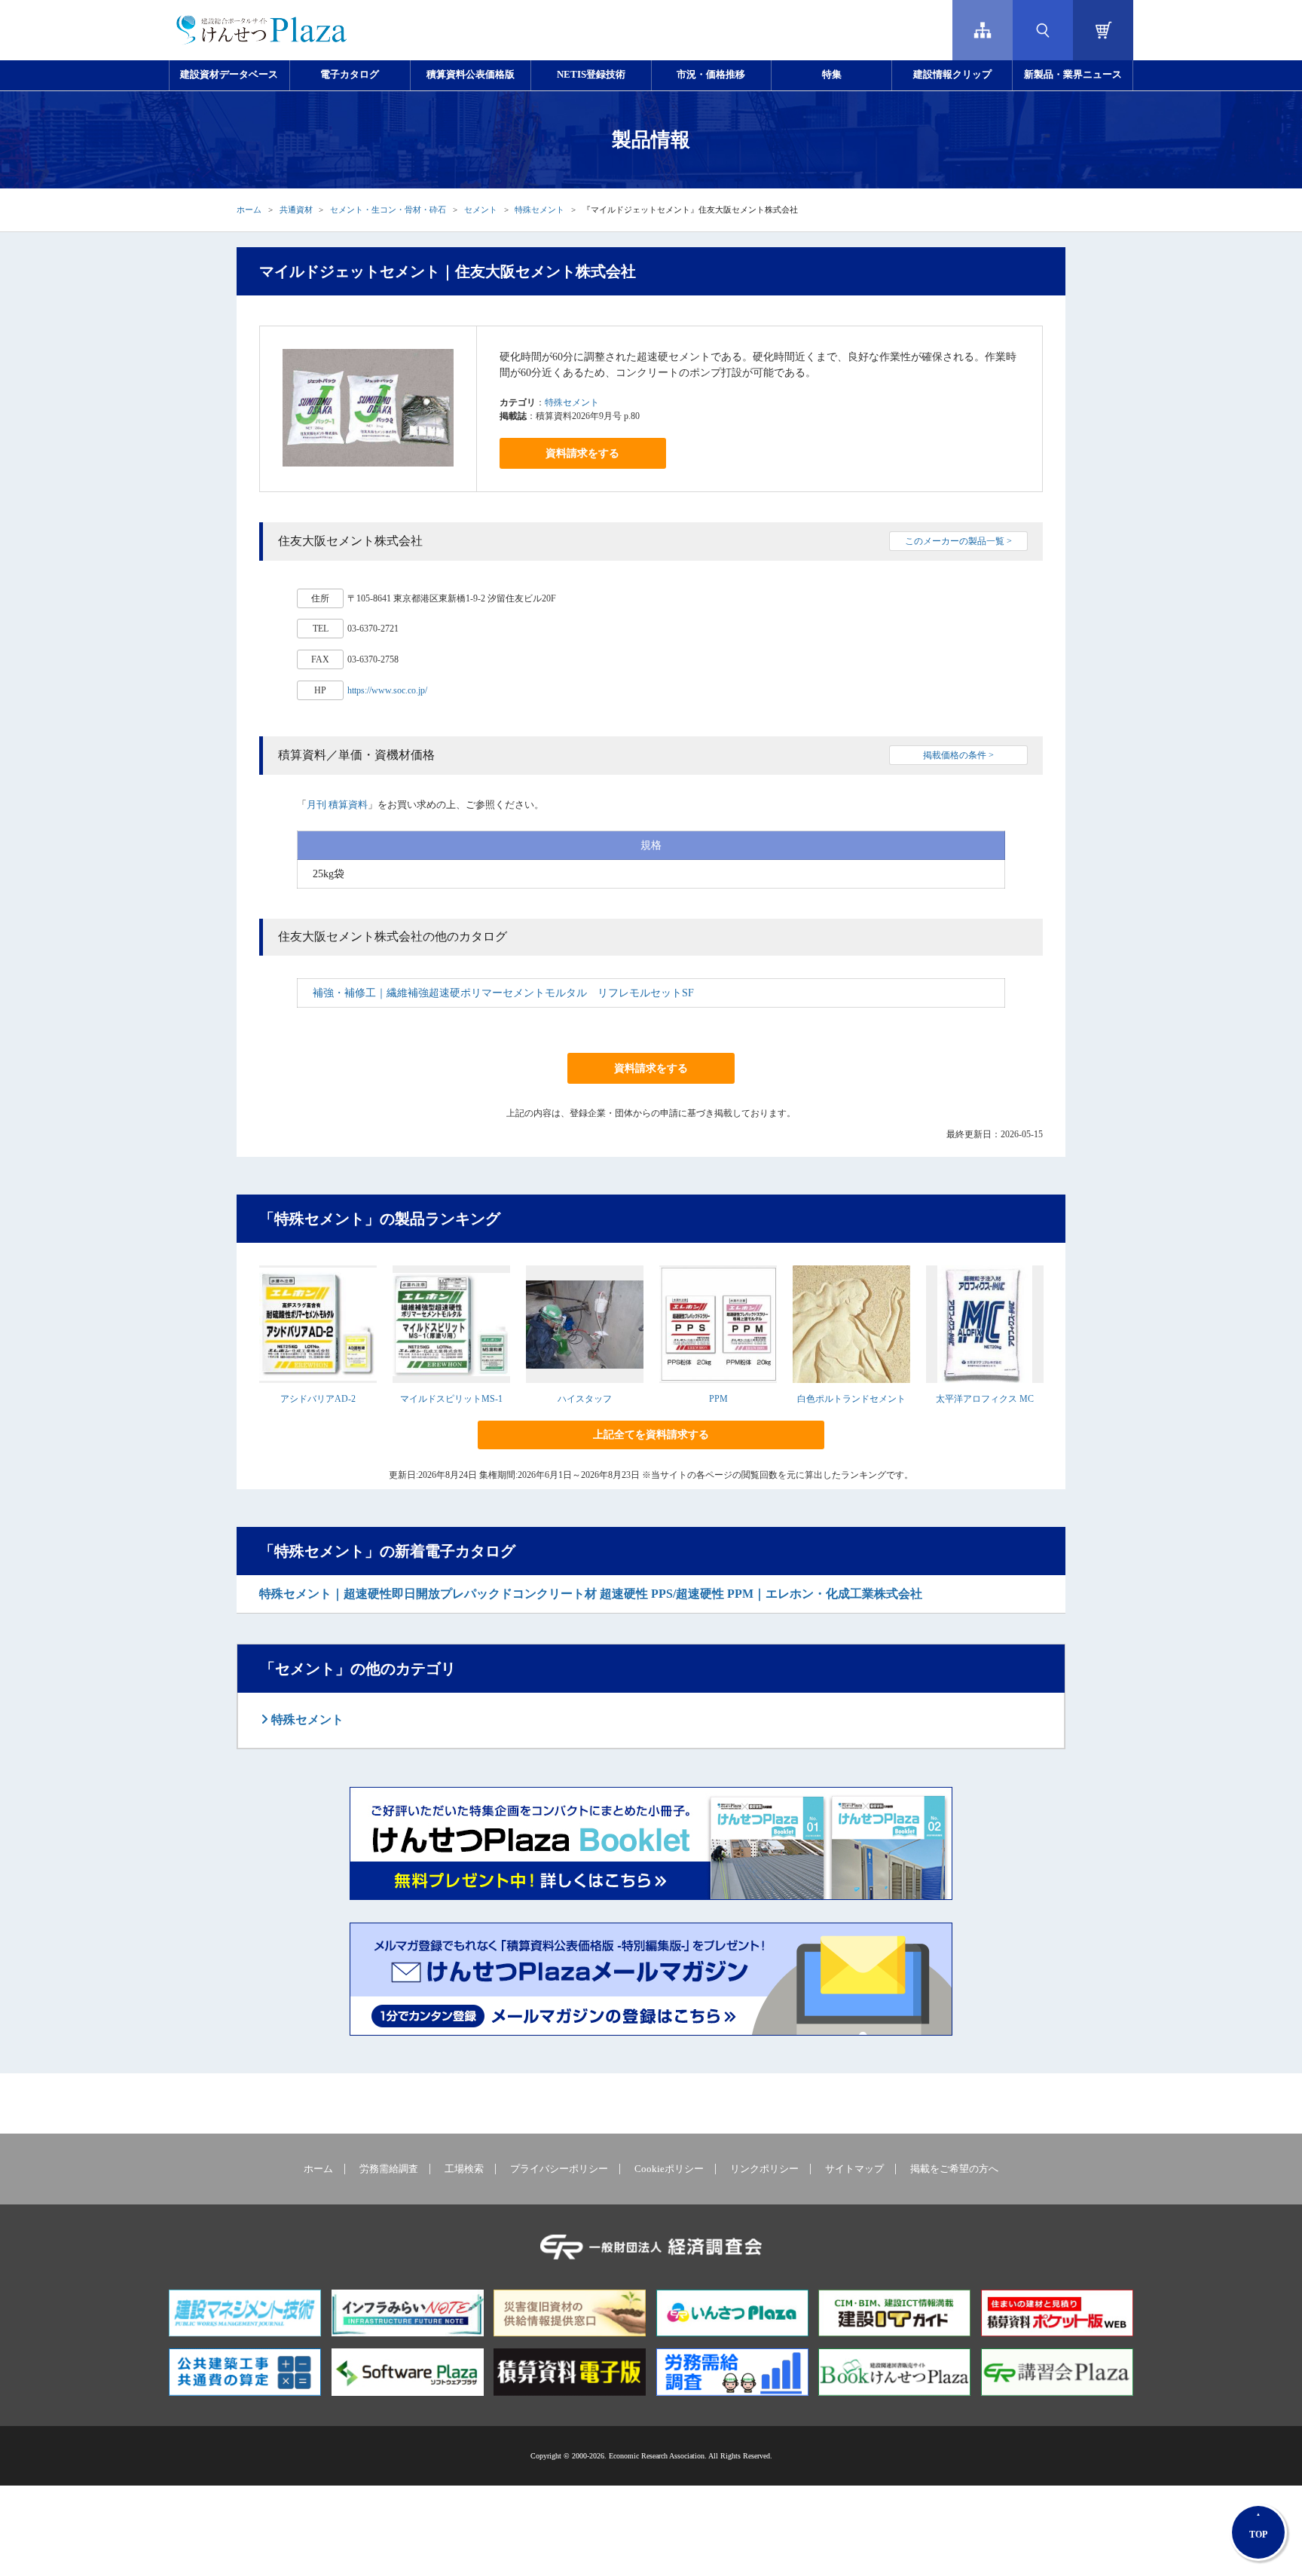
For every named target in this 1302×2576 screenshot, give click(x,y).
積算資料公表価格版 (471, 75)
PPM (718, 1399)
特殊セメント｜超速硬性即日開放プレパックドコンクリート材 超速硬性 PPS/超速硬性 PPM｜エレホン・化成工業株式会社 (591, 1594)
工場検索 (464, 2169)
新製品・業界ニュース (1073, 75)
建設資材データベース (229, 75)
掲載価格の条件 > (958, 755)
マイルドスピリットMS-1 (451, 1399)
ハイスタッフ (585, 1399)
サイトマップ (854, 2169)
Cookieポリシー (669, 2169)
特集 (832, 75)
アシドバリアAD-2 (318, 1399)
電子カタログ (350, 75)
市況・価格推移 (711, 75)
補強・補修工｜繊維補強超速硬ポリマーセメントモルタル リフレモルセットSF (503, 993)
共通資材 (296, 210)
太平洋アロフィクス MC (985, 1399)
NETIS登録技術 (591, 75)
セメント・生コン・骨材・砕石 (388, 210)
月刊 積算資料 (337, 805)
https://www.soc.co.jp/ (387, 690)
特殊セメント (539, 210)
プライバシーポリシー (559, 2169)
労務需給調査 (389, 2169)
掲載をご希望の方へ (954, 2169)
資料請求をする (582, 453)
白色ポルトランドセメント (851, 1399)
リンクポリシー (764, 2169)
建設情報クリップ (952, 75)
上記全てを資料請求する (651, 1435)
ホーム (249, 210)
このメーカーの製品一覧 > (958, 541)
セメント (481, 210)
